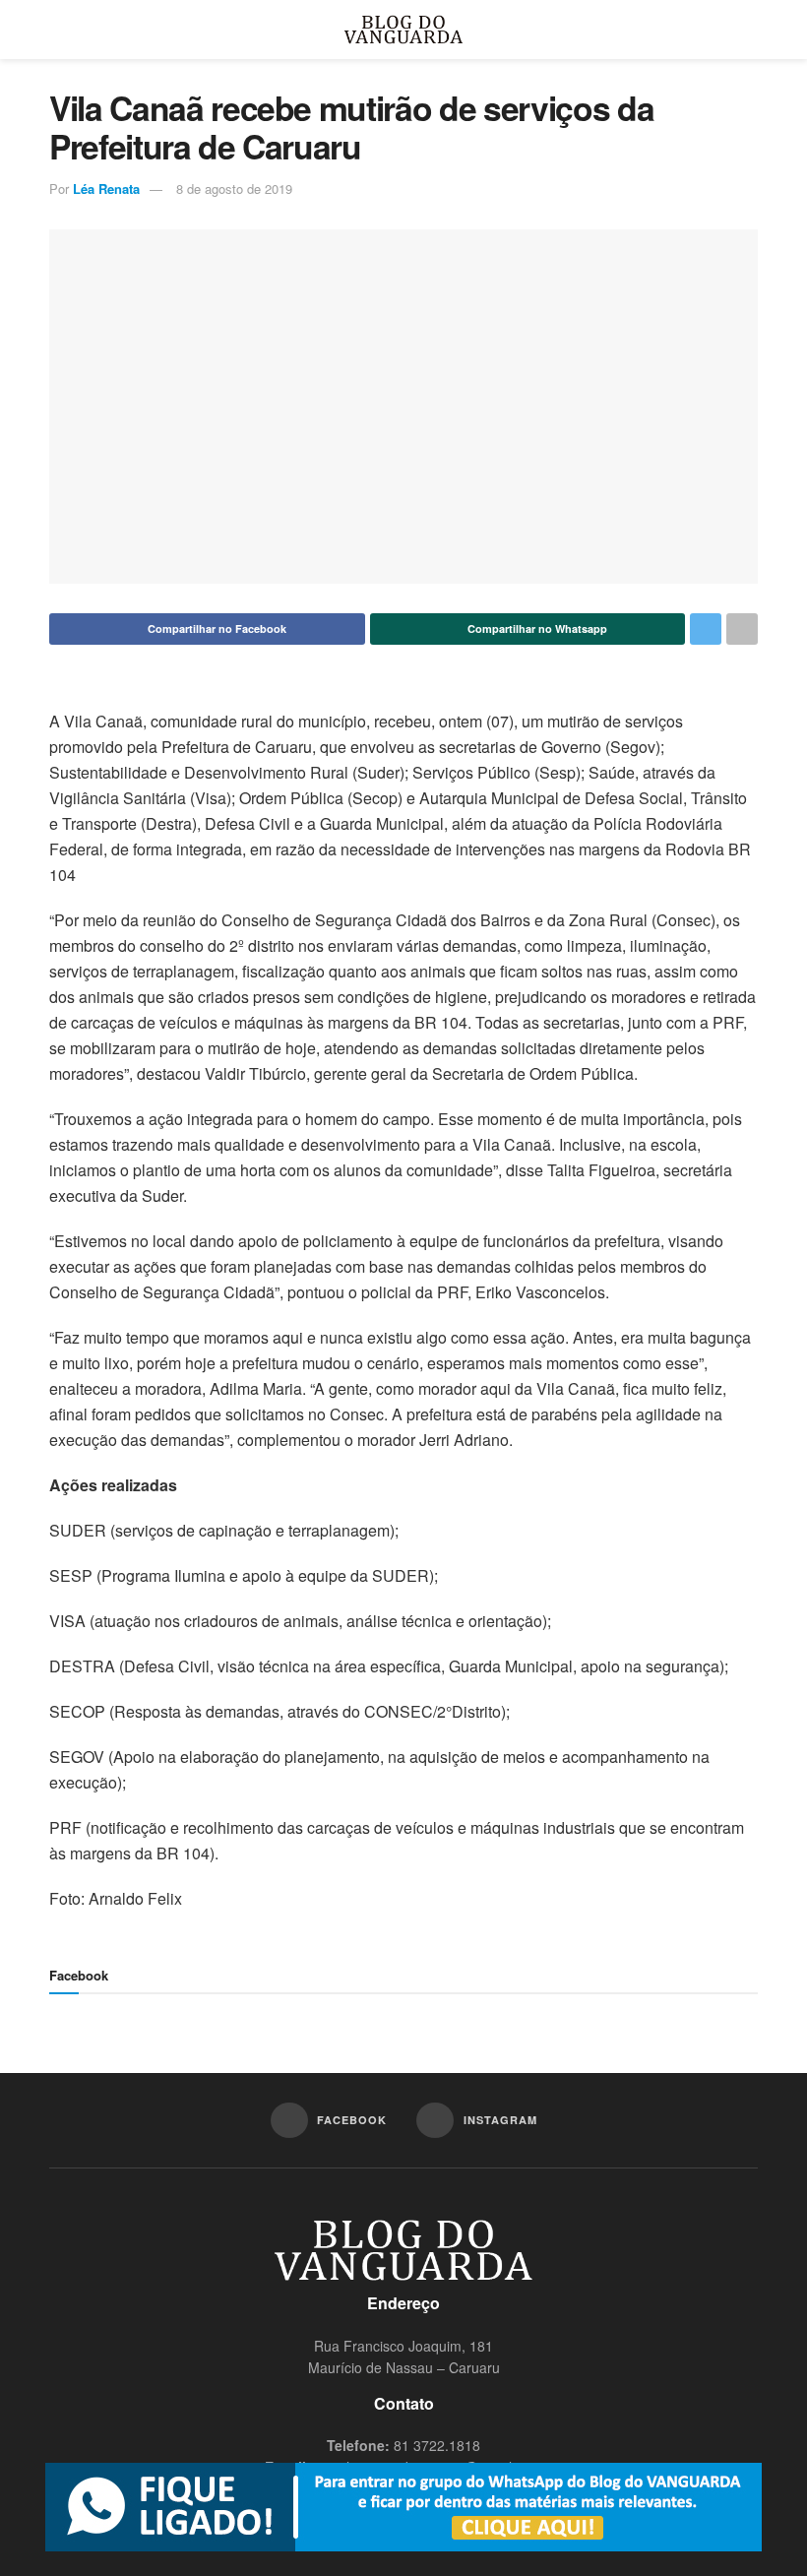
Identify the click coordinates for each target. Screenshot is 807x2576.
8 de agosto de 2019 (234, 188)
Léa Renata (106, 188)
